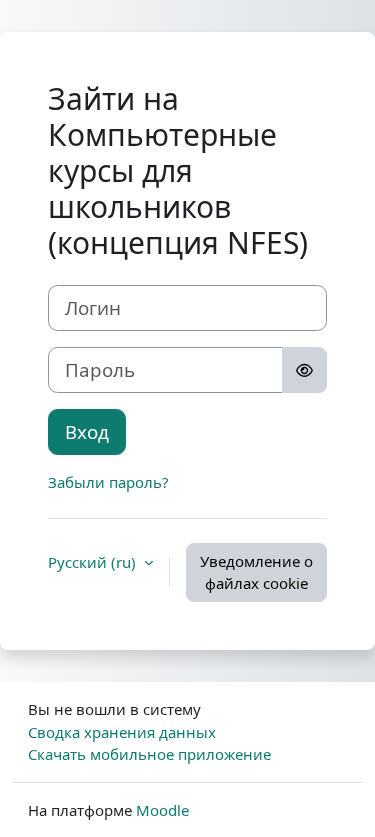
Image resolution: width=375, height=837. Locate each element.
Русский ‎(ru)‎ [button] (94, 562)
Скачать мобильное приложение (149, 754)
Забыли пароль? (108, 482)
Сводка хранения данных (122, 732)
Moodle (162, 810)
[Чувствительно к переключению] (304, 370)
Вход (87, 431)
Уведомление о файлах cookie (256, 572)
